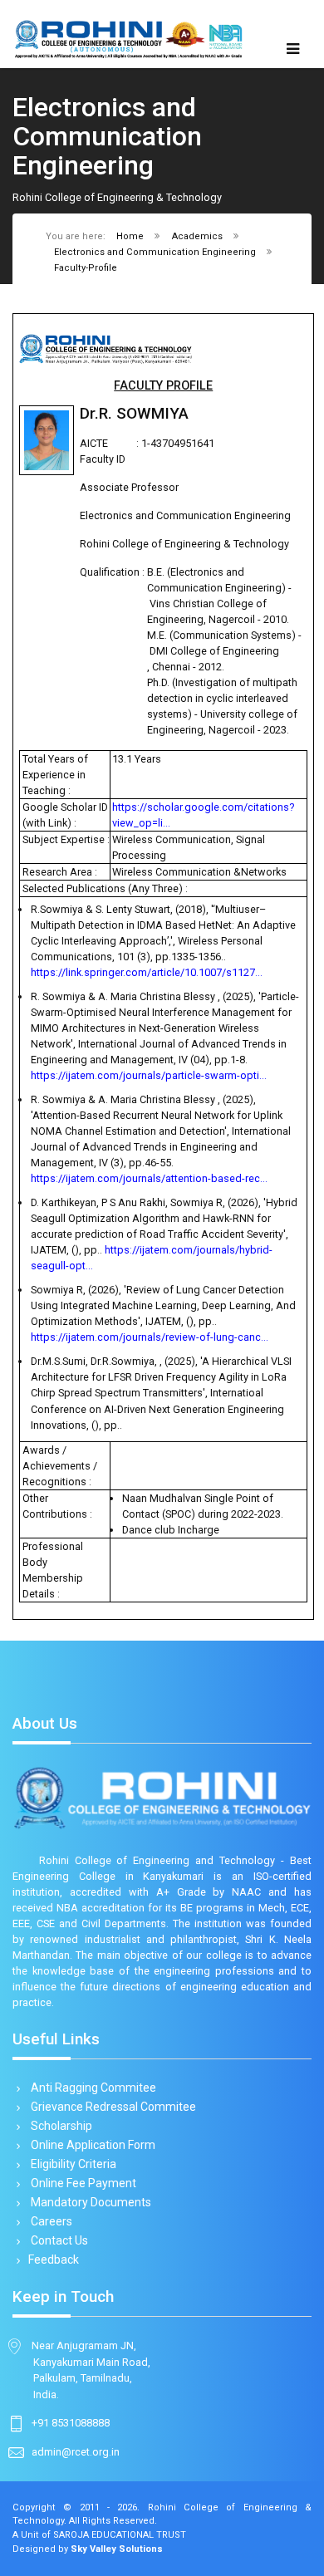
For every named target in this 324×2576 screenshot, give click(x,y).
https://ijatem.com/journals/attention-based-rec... (149, 1178)
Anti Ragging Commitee (92, 2088)
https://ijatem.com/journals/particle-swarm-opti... (149, 1075)
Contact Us (58, 2240)
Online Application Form (92, 2145)
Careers (50, 2221)
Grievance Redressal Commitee (112, 2107)
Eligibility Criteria (72, 2164)
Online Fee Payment (82, 2183)
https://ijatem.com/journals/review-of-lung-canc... (150, 1337)
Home (130, 236)
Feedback (54, 2260)
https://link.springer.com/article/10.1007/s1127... (147, 972)
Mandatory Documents (90, 2202)
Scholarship (60, 2126)
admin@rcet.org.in (76, 2452)
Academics (197, 236)
